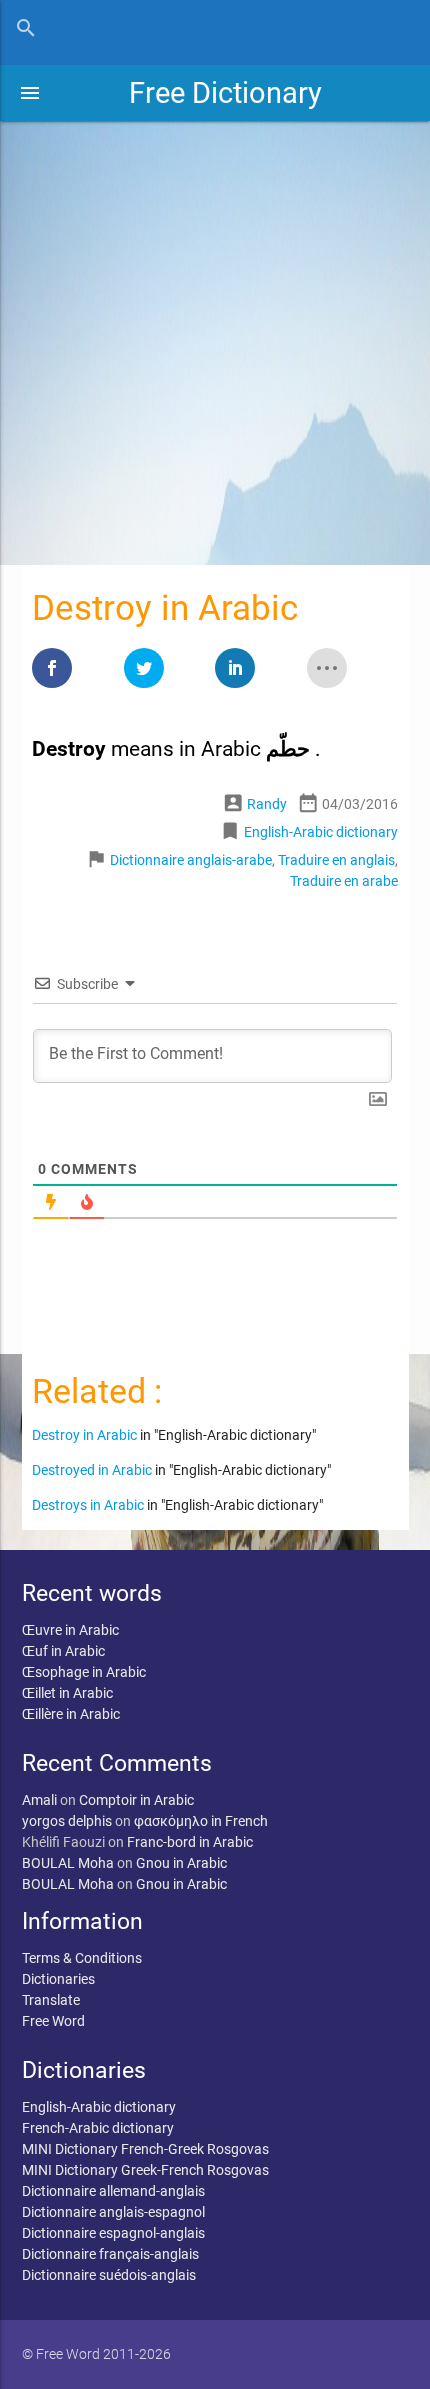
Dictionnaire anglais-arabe (191, 860)
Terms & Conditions (82, 1958)
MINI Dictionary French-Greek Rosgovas (145, 2149)
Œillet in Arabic (67, 1693)
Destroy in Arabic (84, 1435)
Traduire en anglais (336, 860)
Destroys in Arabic (88, 1505)
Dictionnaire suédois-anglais (109, 2275)
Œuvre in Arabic (70, 1630)
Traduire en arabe (344, 881)
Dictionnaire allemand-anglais (113, 2191)
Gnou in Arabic (181, 1863)
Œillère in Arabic (71, 1714)
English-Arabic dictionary (321, 832)
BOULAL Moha (68, 1863)
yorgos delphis (67, 1821)
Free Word (53, 2021)
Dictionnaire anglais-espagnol (113, 2212)
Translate (51, 2000)
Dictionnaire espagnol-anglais (113, 2233)
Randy (267, 804)
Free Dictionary (225, 93)
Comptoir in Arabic (136, 1800)
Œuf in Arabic (63, 1651)
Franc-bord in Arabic (190, 1842)
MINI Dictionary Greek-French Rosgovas (145, 2170)
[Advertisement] (215, 336)
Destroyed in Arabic (92, 1470)
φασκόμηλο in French (201, 1821)
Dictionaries (58, 1979)
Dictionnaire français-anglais (110, 2254)
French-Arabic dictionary (98, 2128)
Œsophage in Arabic (84, 1672)
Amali (39, 1800)
